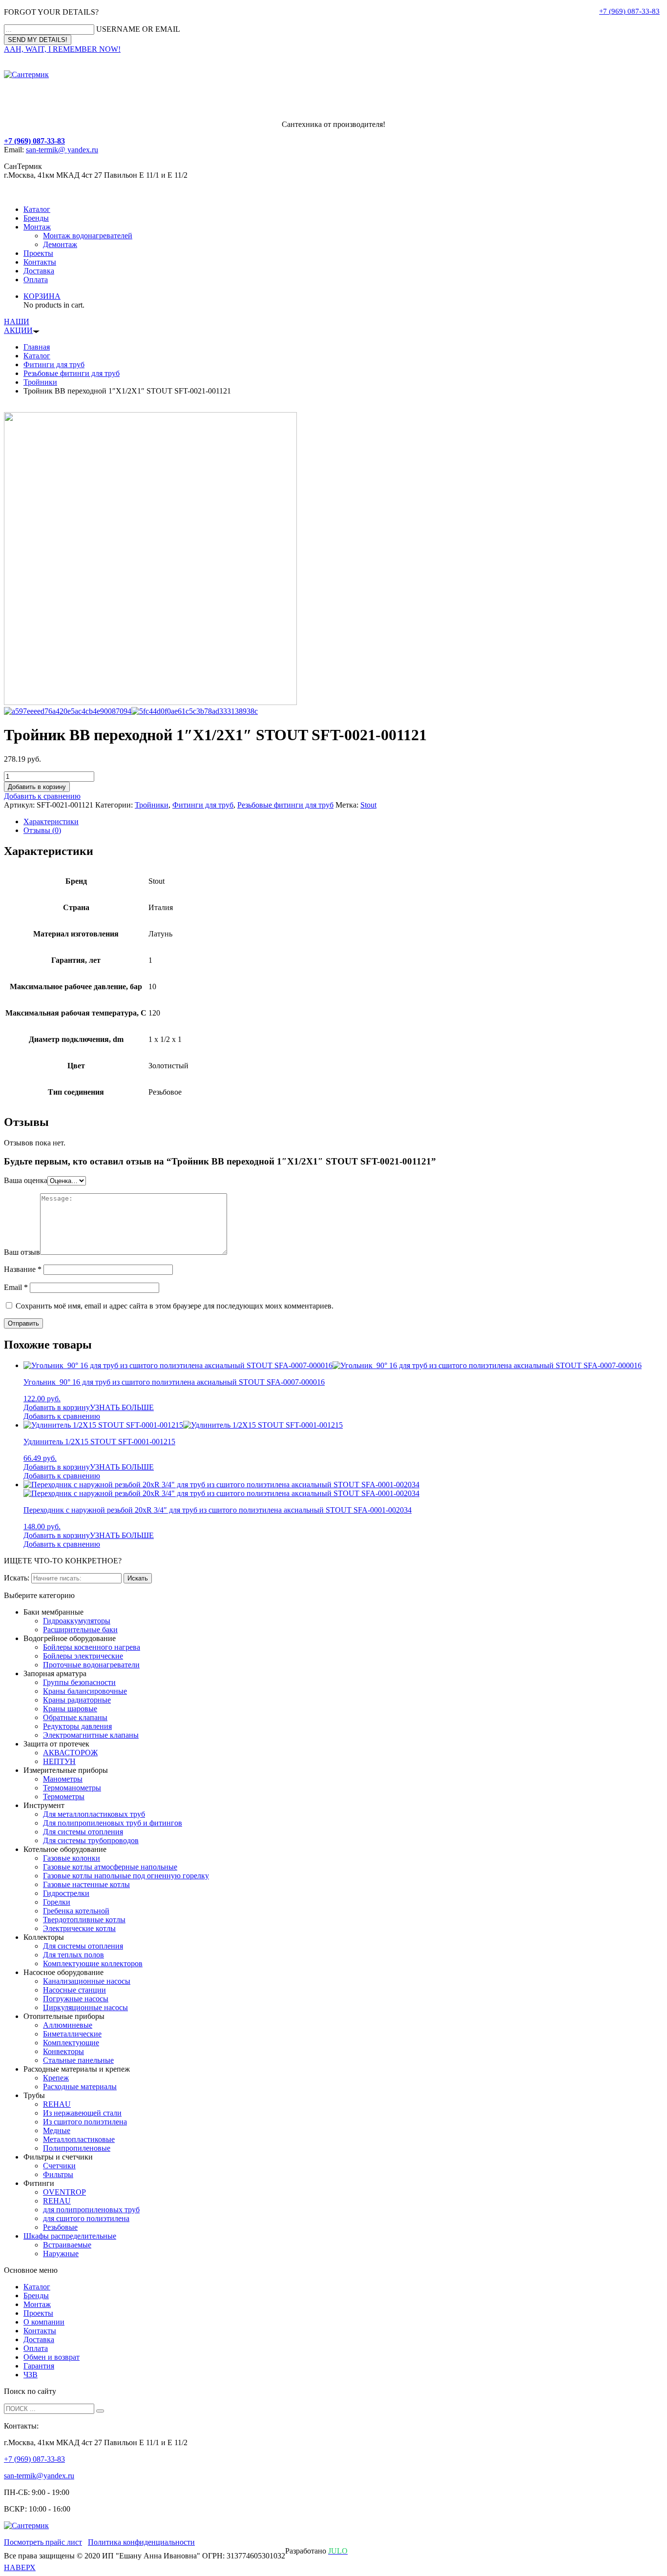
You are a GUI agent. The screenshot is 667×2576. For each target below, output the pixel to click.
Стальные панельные (78, 2060)
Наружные (61, 2254)
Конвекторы (63, 2051)
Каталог (37, 209)
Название (23, 1269)
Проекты (38, 253)
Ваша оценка (26, 1180)
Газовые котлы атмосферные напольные (110, 1867)
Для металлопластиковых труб (94, 1814)
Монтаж (37, 227)
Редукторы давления (77, 1726)
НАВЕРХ (20, 2567)
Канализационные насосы (87, 1981)
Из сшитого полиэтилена (85, 2122)
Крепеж (56, 2078)
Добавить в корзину (37, 787)
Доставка (39, 271)
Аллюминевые (68, 2025)
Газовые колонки (72, 1858)
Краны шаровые (70, 1709)
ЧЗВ (31, 2375)
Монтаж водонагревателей (88, 236)
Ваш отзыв (22, 1252)
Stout (368, 805)
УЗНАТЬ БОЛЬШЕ (122, 1407)
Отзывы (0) (42, 830)
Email (16, 1287)
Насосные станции (74, 1990)
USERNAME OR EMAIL (138, 29)
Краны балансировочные (85, 1691)
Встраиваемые (67, 2245)
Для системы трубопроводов (91, 1840)
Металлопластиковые (79, 2139)
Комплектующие (71, 2043)
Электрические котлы (79, 1928)
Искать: (17, 1578)
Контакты (40, 262)
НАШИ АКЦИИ (18, 326)
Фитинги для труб (54, 364)
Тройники (40, 382)
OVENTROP (64, 2192)
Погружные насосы (76, 1999)
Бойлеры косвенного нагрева (92, 1647)
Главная (37, 347)
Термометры (64, 1797)
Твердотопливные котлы (84, 1920)
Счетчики (59, 2166)
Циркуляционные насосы (85, 2007)
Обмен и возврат (52, 2357)
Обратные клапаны (75, 1717)
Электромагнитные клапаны (91, 1735)
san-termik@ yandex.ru (62, 150)
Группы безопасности (79, 1682)
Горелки (57, 1902)
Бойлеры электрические (83, 1656)
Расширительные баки (80, 1630)
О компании (44, 2322)
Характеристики (51, 821)
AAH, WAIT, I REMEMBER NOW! (62, 49)
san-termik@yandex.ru (39, 2476)
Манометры (63, 1779)
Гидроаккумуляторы (77, 1621)
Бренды (36, 218)
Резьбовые (60, 2227)
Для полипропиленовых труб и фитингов (113, 1823)
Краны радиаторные (77, 1700)
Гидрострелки (66, 1893)
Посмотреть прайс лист (43, 2542)
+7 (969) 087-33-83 (629, 11)
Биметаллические (72, 2034)
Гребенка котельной (76, 1911)
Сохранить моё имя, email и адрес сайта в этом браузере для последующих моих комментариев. (175, 1306)
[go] (100, 2411)
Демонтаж (60, 244)
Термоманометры (72, 1788)
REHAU (57, 2104)
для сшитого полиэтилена (86, 2218)
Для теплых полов (73, 1955)
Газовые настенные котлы (86, 1884)
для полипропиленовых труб (91, 2210)
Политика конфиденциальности (141, 2542)
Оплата (36, 280)
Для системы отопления (83, 1832)
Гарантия (39, 2366)
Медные (57, 2130)
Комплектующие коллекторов (93, 1963)
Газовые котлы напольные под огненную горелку (126, 1876)
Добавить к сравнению (42, 796)
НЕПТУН (59, 1761)
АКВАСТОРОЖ (70, 1753)
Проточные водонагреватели (91, 1665)
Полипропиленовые (77, 2148)
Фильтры (58, 2174)
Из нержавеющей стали (82, 2113)
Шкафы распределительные (70, 2236)
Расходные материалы (80, 2087)
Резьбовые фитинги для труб (72, 373)
